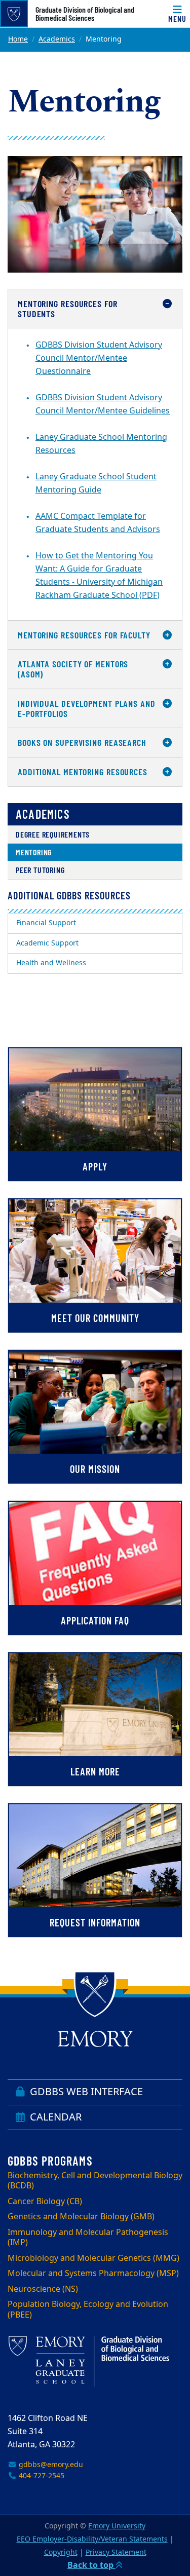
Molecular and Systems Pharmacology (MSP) (93, 2274)
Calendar (54, 2117)
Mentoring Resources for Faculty (84, 635)
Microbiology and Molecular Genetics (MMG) (93, 2258)
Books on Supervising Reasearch (82, 742)
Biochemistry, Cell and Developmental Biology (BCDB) (95, 2181)
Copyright (61, 2552)
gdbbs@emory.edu (50, 2465)
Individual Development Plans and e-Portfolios (87, 708)
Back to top (91, 2565)
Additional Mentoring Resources (83, 772)
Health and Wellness (51, 963)
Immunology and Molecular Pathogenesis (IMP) (88, 2238)
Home (18, 39)
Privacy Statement (116, 2552)
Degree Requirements (53, 834)
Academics (57, 39)
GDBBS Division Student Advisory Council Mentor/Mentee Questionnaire (99, 358)
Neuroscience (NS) (43, 2289)
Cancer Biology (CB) (45, 2202)
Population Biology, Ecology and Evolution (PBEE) (88, 2310)
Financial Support (46, 923)
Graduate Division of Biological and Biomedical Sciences (85, 14)
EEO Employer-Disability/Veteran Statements (92, 2539)
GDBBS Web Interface (85, 2092)
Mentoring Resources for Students (68, 309)
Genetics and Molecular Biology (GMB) (81, 2217)
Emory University (117, 2526)
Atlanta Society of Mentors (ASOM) (73, 669)
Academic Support (47, 943)
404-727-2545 (41, 2476)
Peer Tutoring (40, 870)
